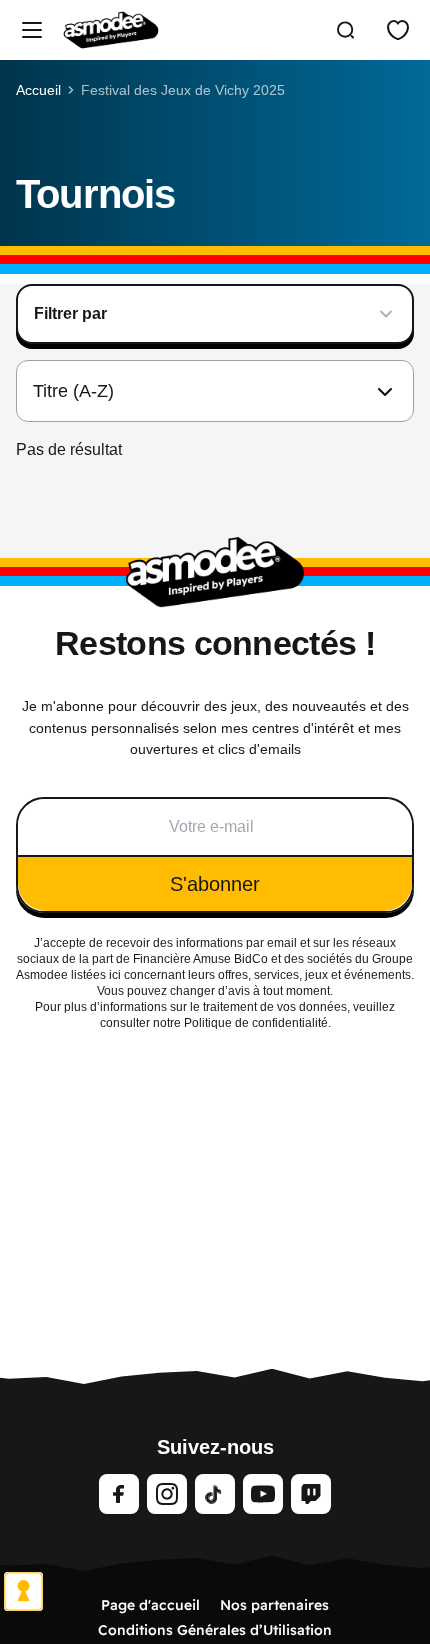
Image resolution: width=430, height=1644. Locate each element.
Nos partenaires (274, 1605)
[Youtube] (263, 1494)
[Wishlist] (398, 30)
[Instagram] (167, 1494)
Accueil (38, 90)
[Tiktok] (215, 1494)
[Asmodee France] (111, 30)
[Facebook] (119, 1494)
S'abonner (215, 884)
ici (115, 975)
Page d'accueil (150, 1605)
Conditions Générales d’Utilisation (215, 1630)
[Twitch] (311, 1494)
